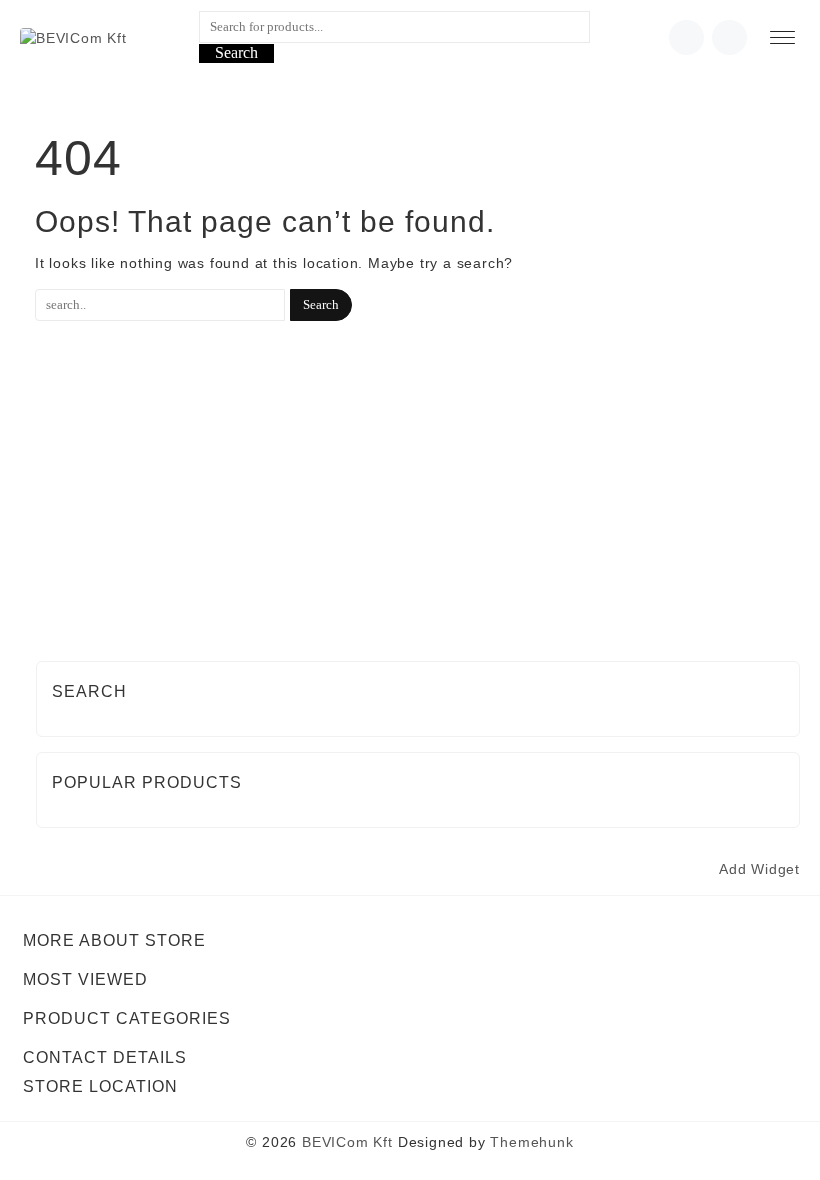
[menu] (782, 37)
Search (236, 52)
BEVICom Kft (347, 1142)
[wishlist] (686, 37)
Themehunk (531, 1142)
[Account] (729, 37)
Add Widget (759, 869)
